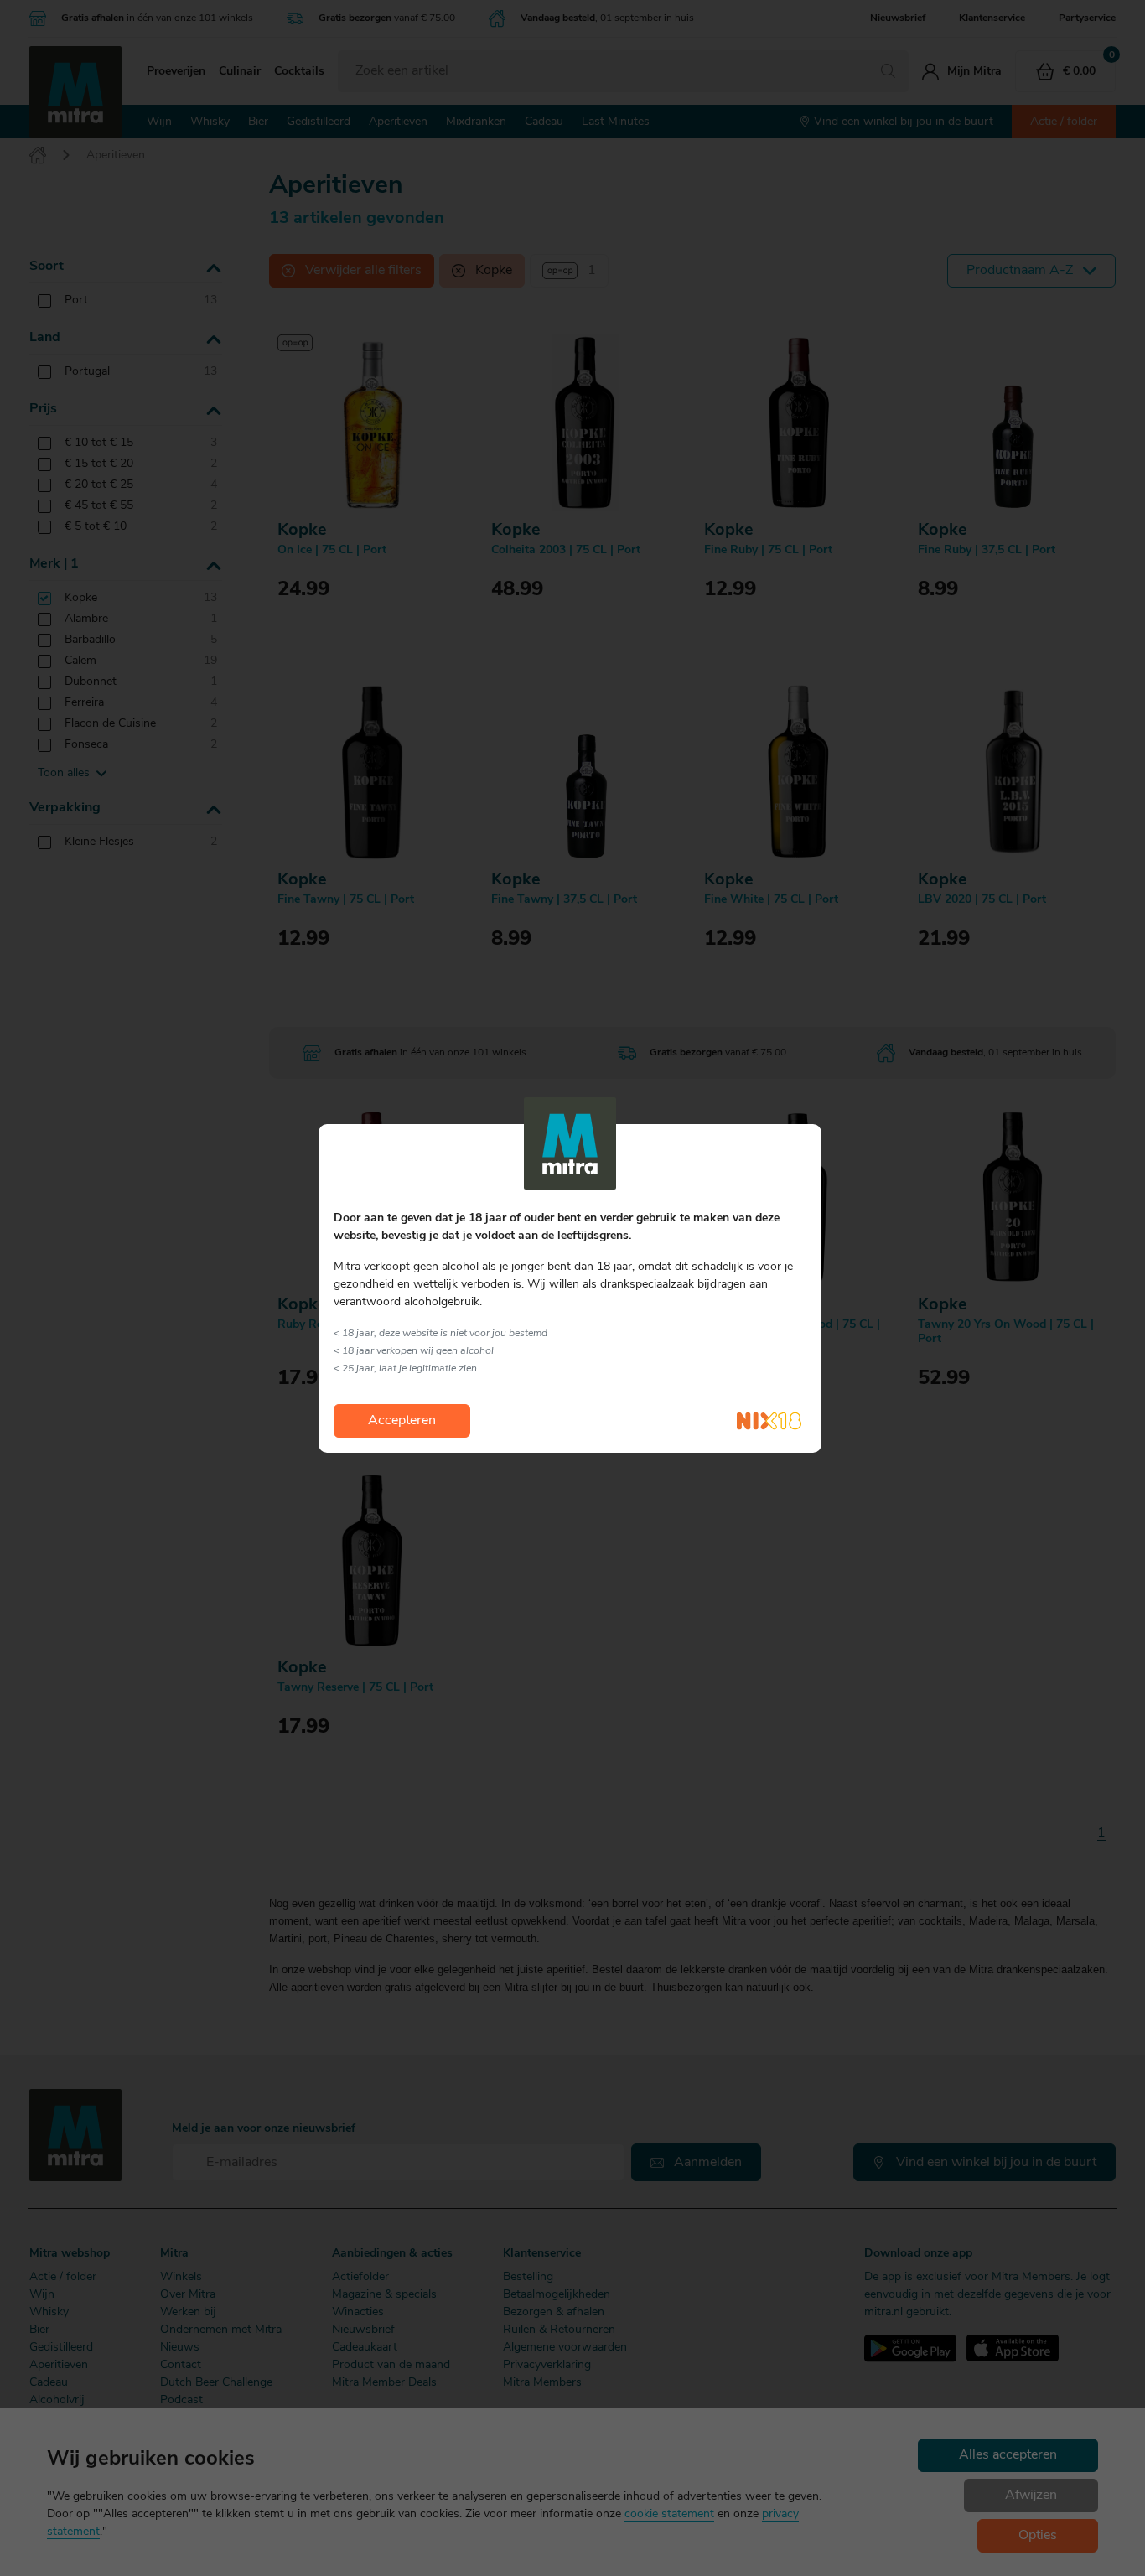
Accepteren (402, 1421)
